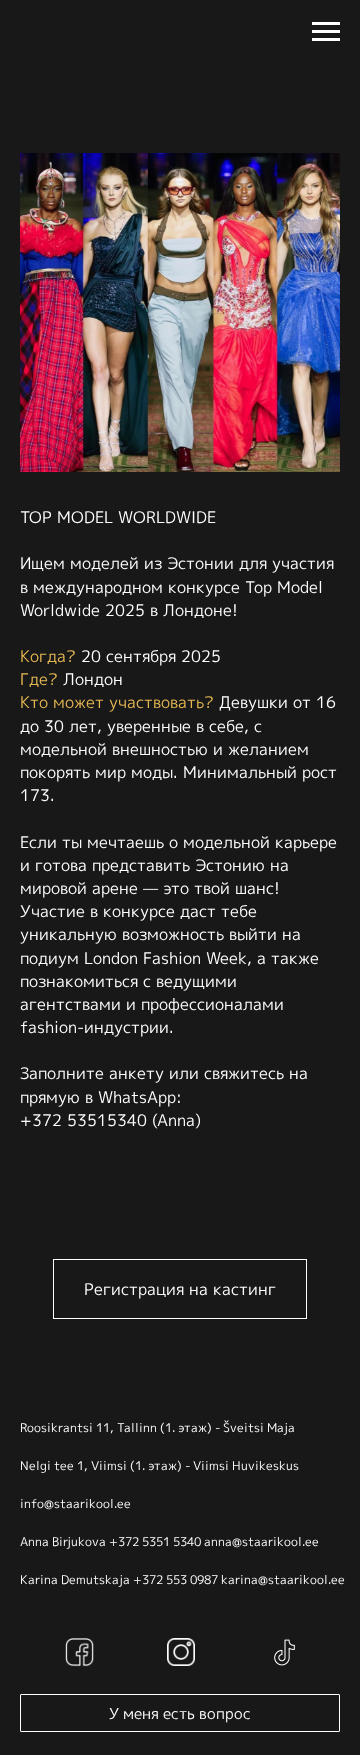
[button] (180, 1289)
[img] (79, 1652)
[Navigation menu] (326, 32)
